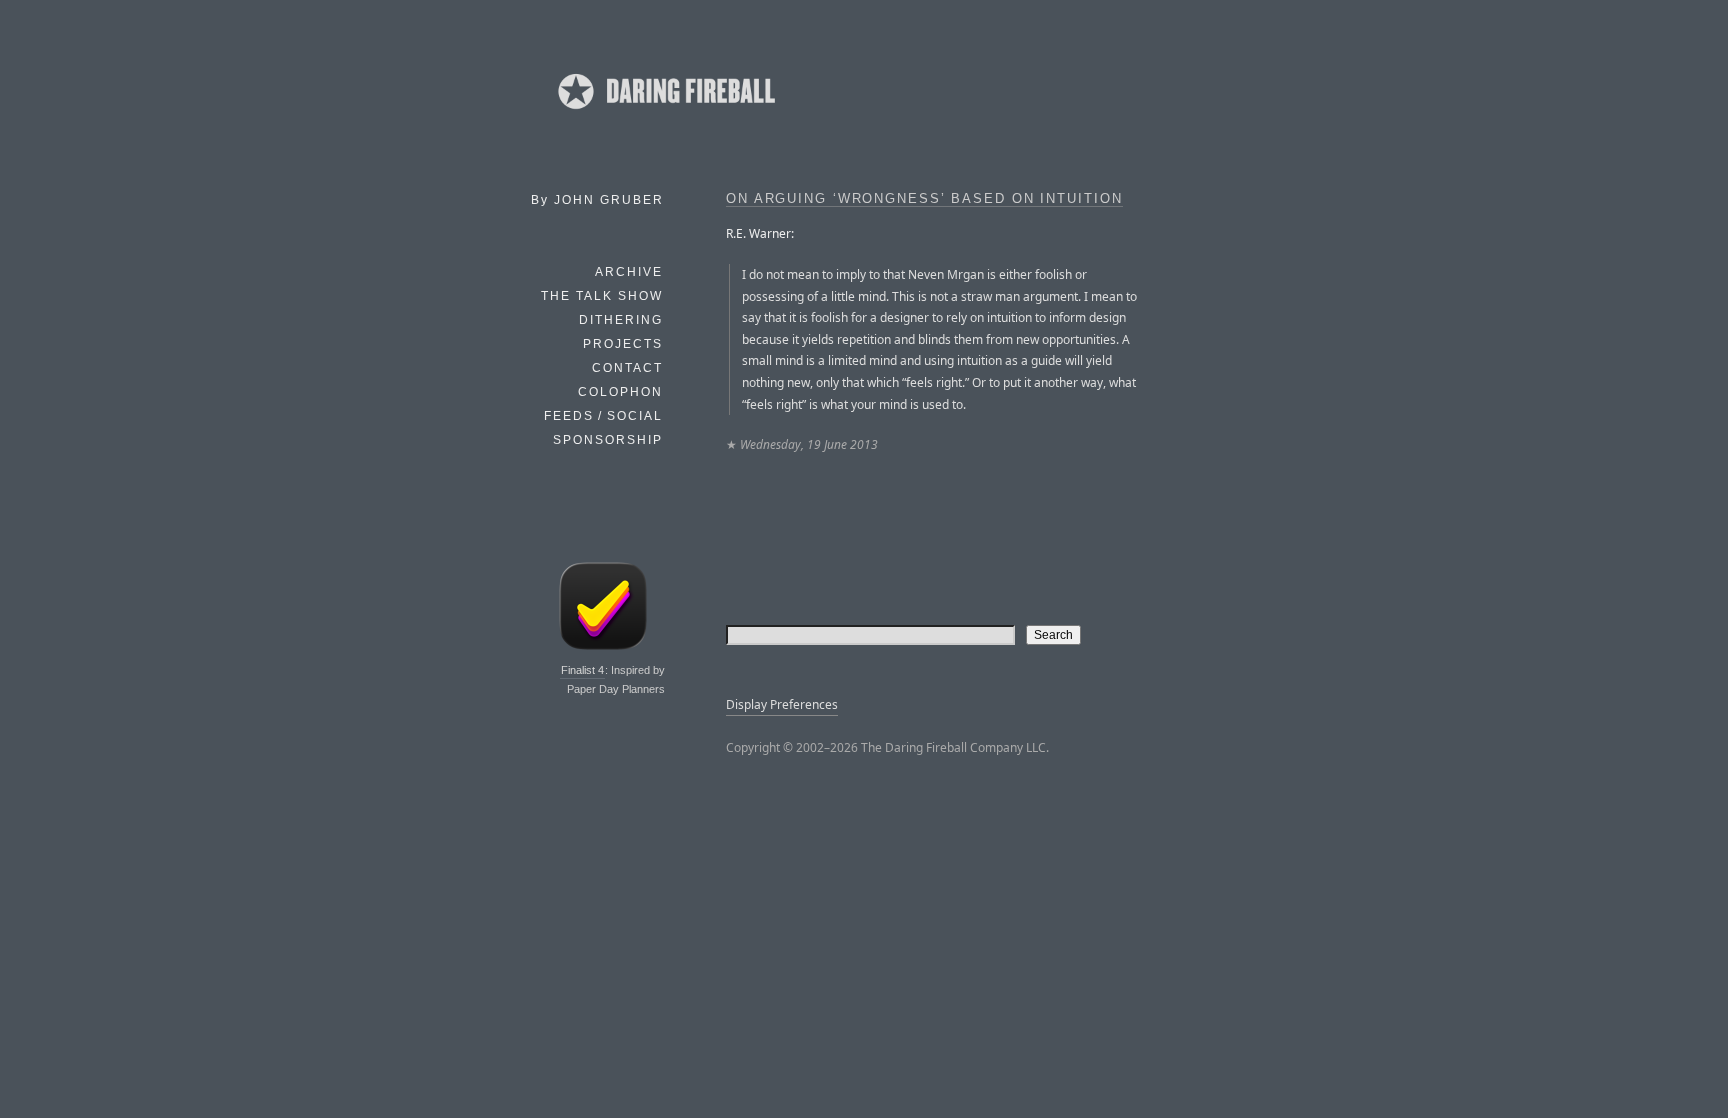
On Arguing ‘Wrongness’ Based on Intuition (924, 199)
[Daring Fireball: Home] (665, 115)
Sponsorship (608, 440)
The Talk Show (602, 296)
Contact (627, 368)
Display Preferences (782, 704)
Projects (623, 344)
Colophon (620, 392)
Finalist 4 (582, 670)
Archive (629, 272)
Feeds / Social (603, 416)
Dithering (621, 320)
